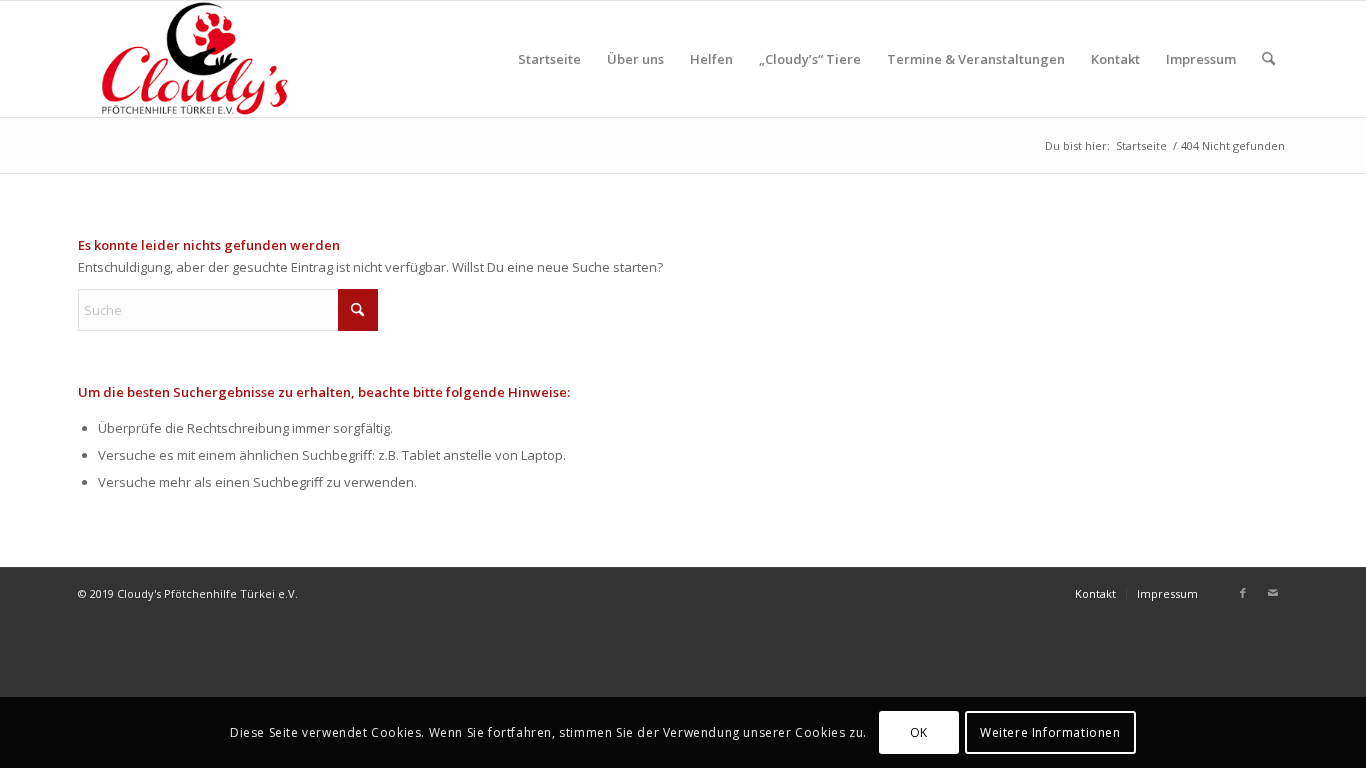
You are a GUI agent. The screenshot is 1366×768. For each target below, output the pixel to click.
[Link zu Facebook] (1243, 593)
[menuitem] (549, 59)
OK (919, 732)
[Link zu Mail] (1273, 593)
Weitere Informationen (1050, 732)
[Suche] (1268, 59)
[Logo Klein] (190, 59)
